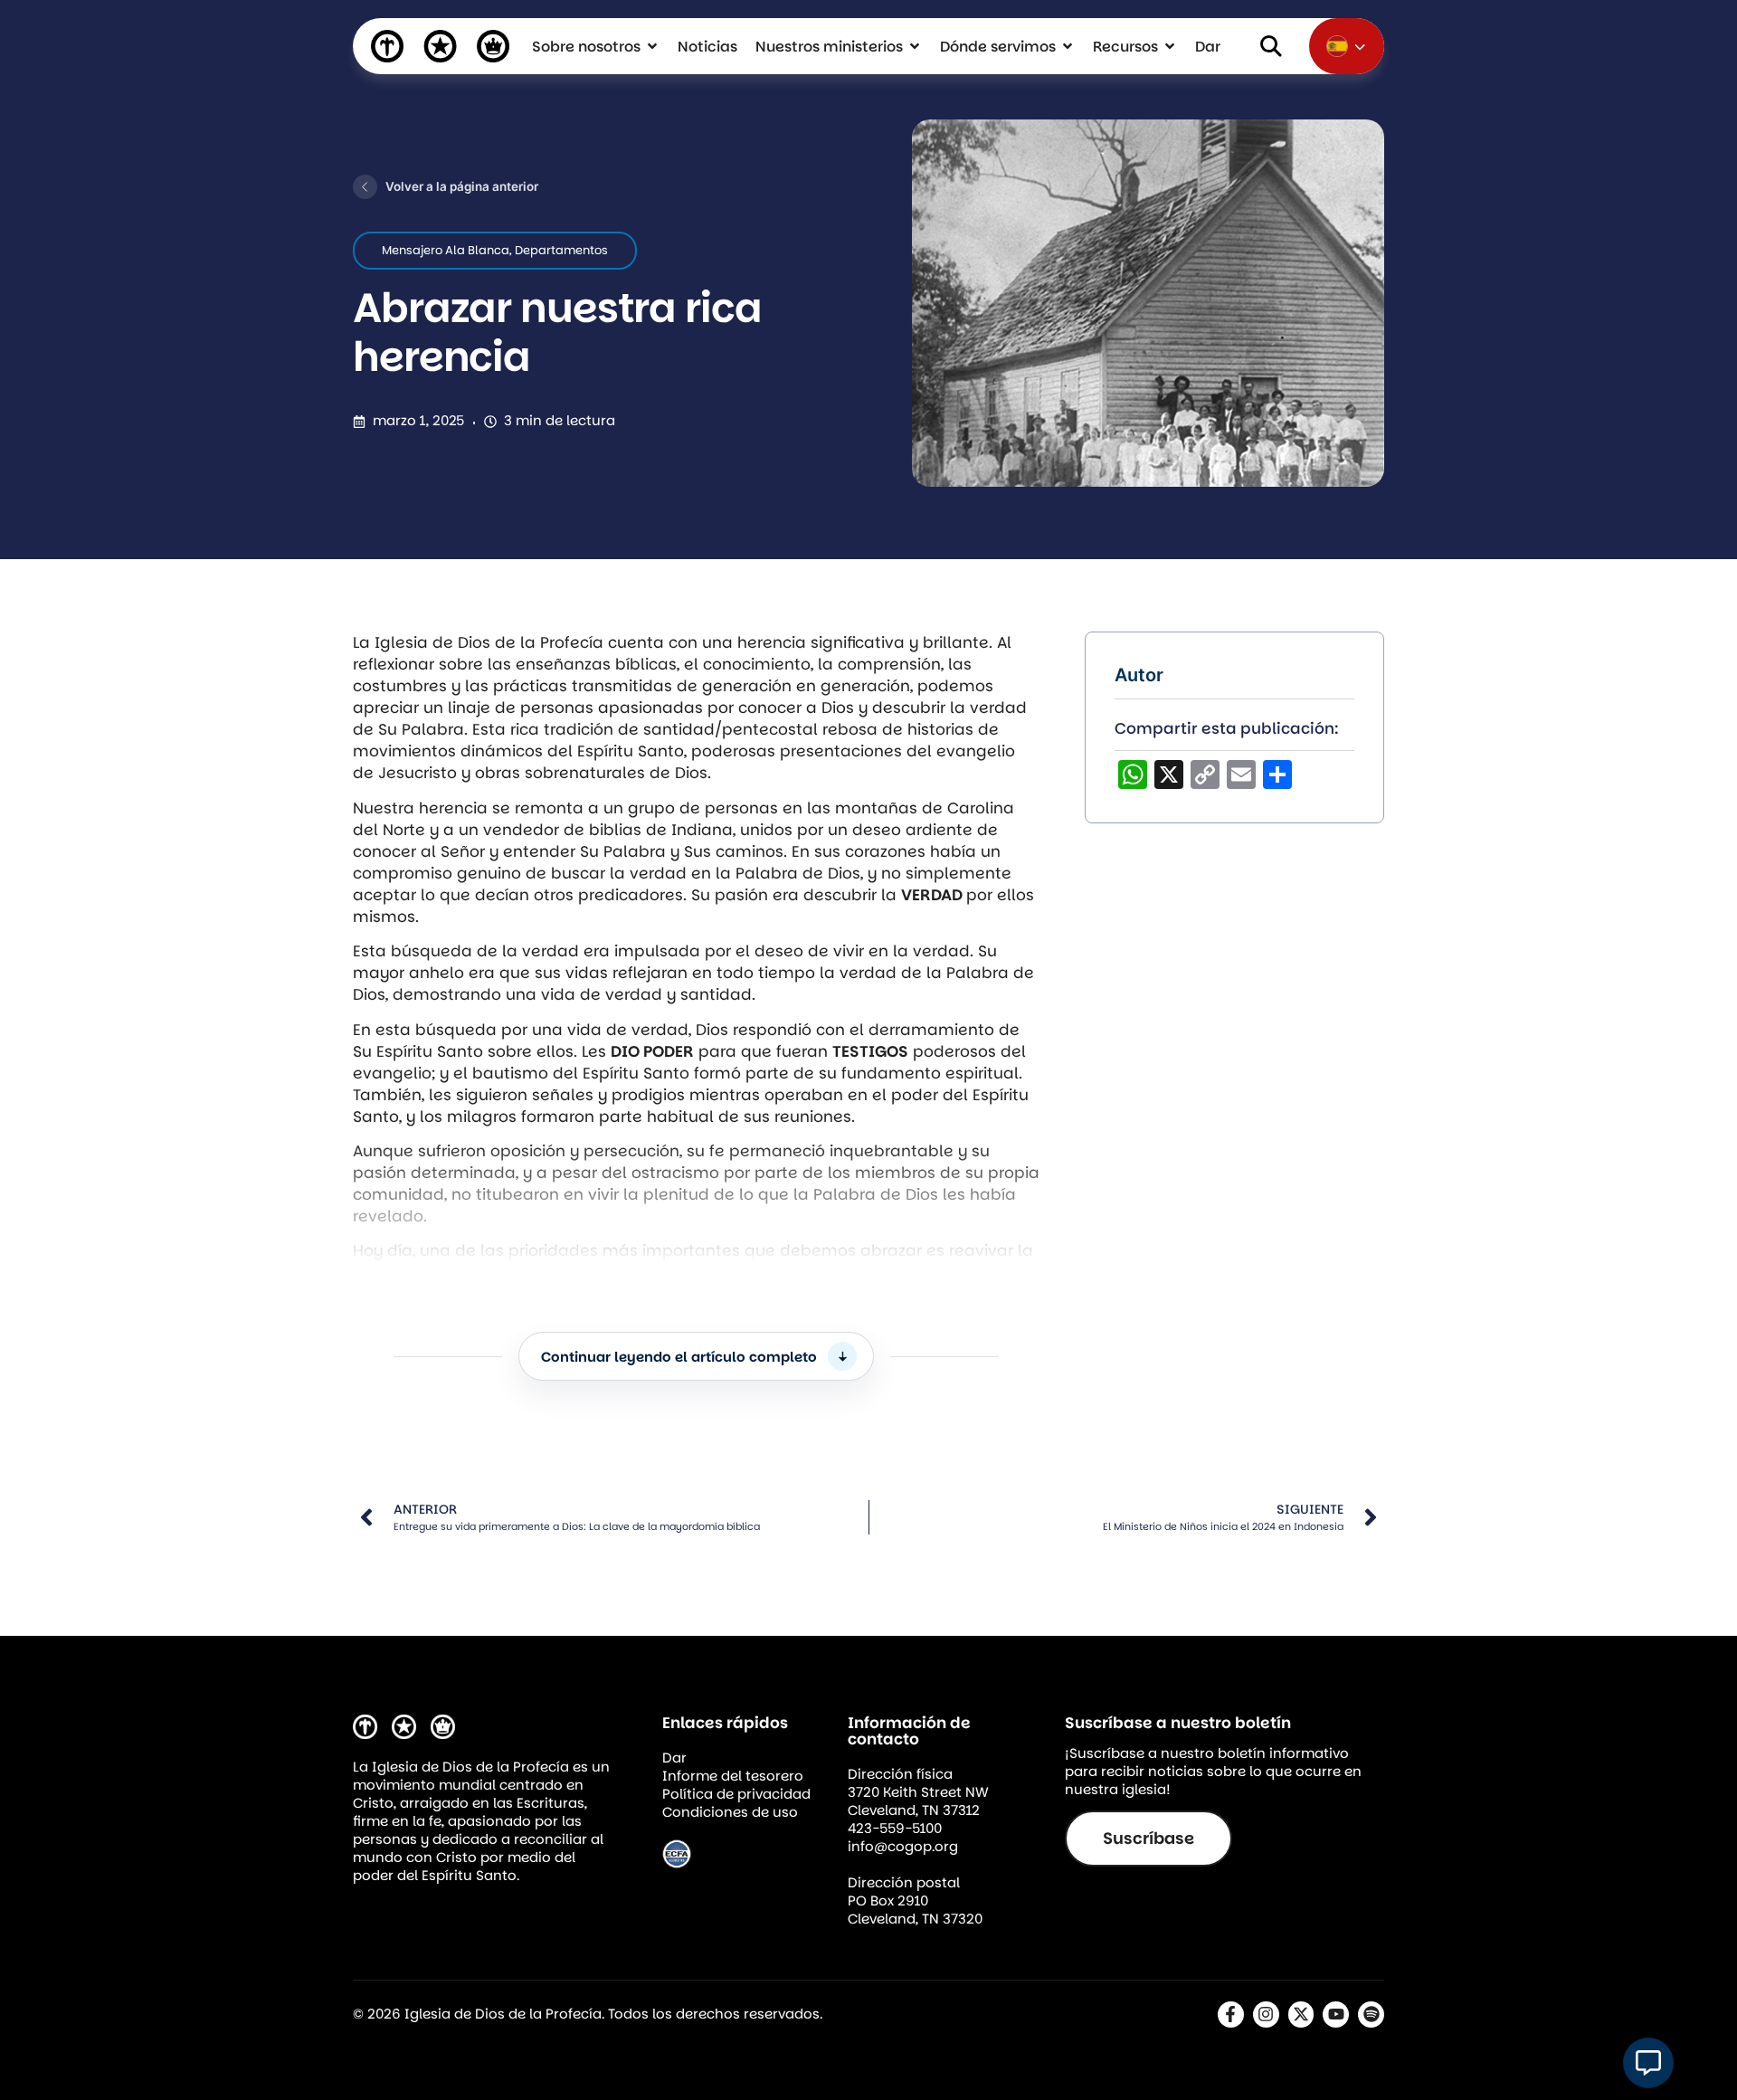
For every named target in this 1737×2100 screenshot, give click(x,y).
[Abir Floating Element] (1648, 2063)
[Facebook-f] (1231, 2014)
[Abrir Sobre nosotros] (652, 46)
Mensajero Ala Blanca (446, 250)
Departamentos (561, 250)
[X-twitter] (1301, 2014)
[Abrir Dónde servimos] (1068, 46)
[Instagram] (1266, 2014)
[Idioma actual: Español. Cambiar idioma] (1347, 46)
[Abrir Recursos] (1170, 46)
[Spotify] (1371, 2014)
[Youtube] (1336, 2014)
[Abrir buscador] (1271, 46)
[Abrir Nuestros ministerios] (915, 46)
